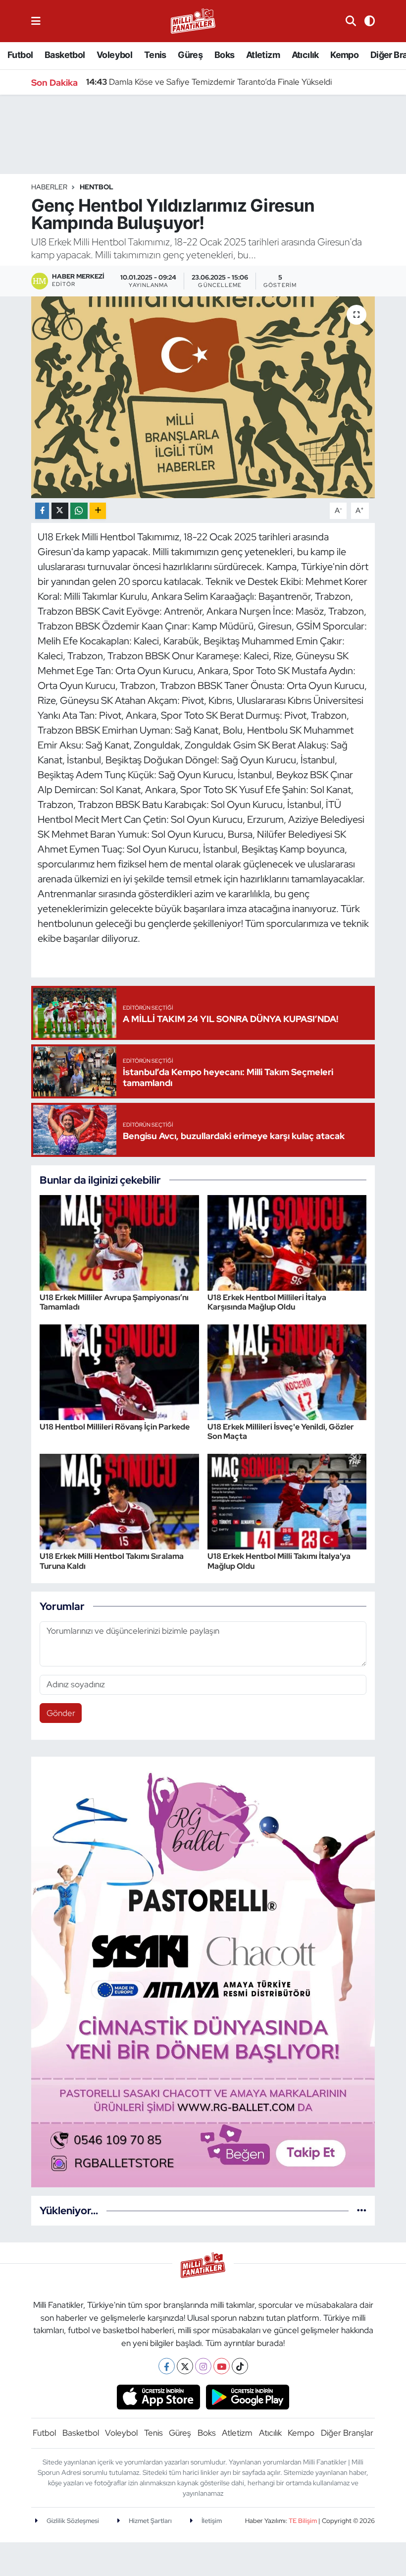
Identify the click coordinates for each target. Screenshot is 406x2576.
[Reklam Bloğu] (203, 1971)
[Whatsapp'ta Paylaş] (79, 511)
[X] (185, 2366)
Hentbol (97, 187)
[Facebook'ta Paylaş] (42, 511)
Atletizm (263, 55)
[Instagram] (203, 2366)
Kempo (344, 55)
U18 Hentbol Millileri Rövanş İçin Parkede (115, 1427)
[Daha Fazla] (98, 511)
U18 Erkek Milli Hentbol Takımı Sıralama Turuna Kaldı (112, 1561)
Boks (225, 55)
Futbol (20, 55)
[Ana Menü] (36, 21)
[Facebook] (167, 2366)
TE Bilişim (303, 2521)
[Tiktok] (240, 2366)
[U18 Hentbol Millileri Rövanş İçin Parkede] (119, 1372)
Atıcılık (305, 55)
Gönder (61, 1713)
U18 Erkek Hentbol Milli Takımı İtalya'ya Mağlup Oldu (279, 1561)
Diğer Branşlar (347, 2433)
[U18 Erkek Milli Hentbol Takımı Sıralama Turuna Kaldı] (119, 1501)
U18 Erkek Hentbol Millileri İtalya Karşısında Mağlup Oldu (267, 1302)
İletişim (211, 2521)
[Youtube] (222, 2366)
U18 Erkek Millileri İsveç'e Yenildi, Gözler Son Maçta (281, 1431)
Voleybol (114, 55)
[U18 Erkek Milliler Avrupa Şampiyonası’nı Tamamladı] (119, 1242)
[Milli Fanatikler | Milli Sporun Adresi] (193, 20)
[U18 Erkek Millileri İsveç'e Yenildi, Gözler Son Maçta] (287, 1372)
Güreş (190, 55)
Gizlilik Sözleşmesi (72, 2521)
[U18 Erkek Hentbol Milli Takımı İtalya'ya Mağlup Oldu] (287, 1501)
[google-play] (248, 2397)
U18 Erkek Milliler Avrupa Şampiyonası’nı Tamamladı (114, 1302)
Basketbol (65, 55)
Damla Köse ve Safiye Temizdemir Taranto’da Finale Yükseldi (209, 82)
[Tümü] (362, 2210)
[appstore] (158, 2397)
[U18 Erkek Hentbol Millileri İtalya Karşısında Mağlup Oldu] (287, 1242)
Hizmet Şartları (150, 2521)
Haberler (49, 187)
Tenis (155, 55)
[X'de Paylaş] (60, 511)
